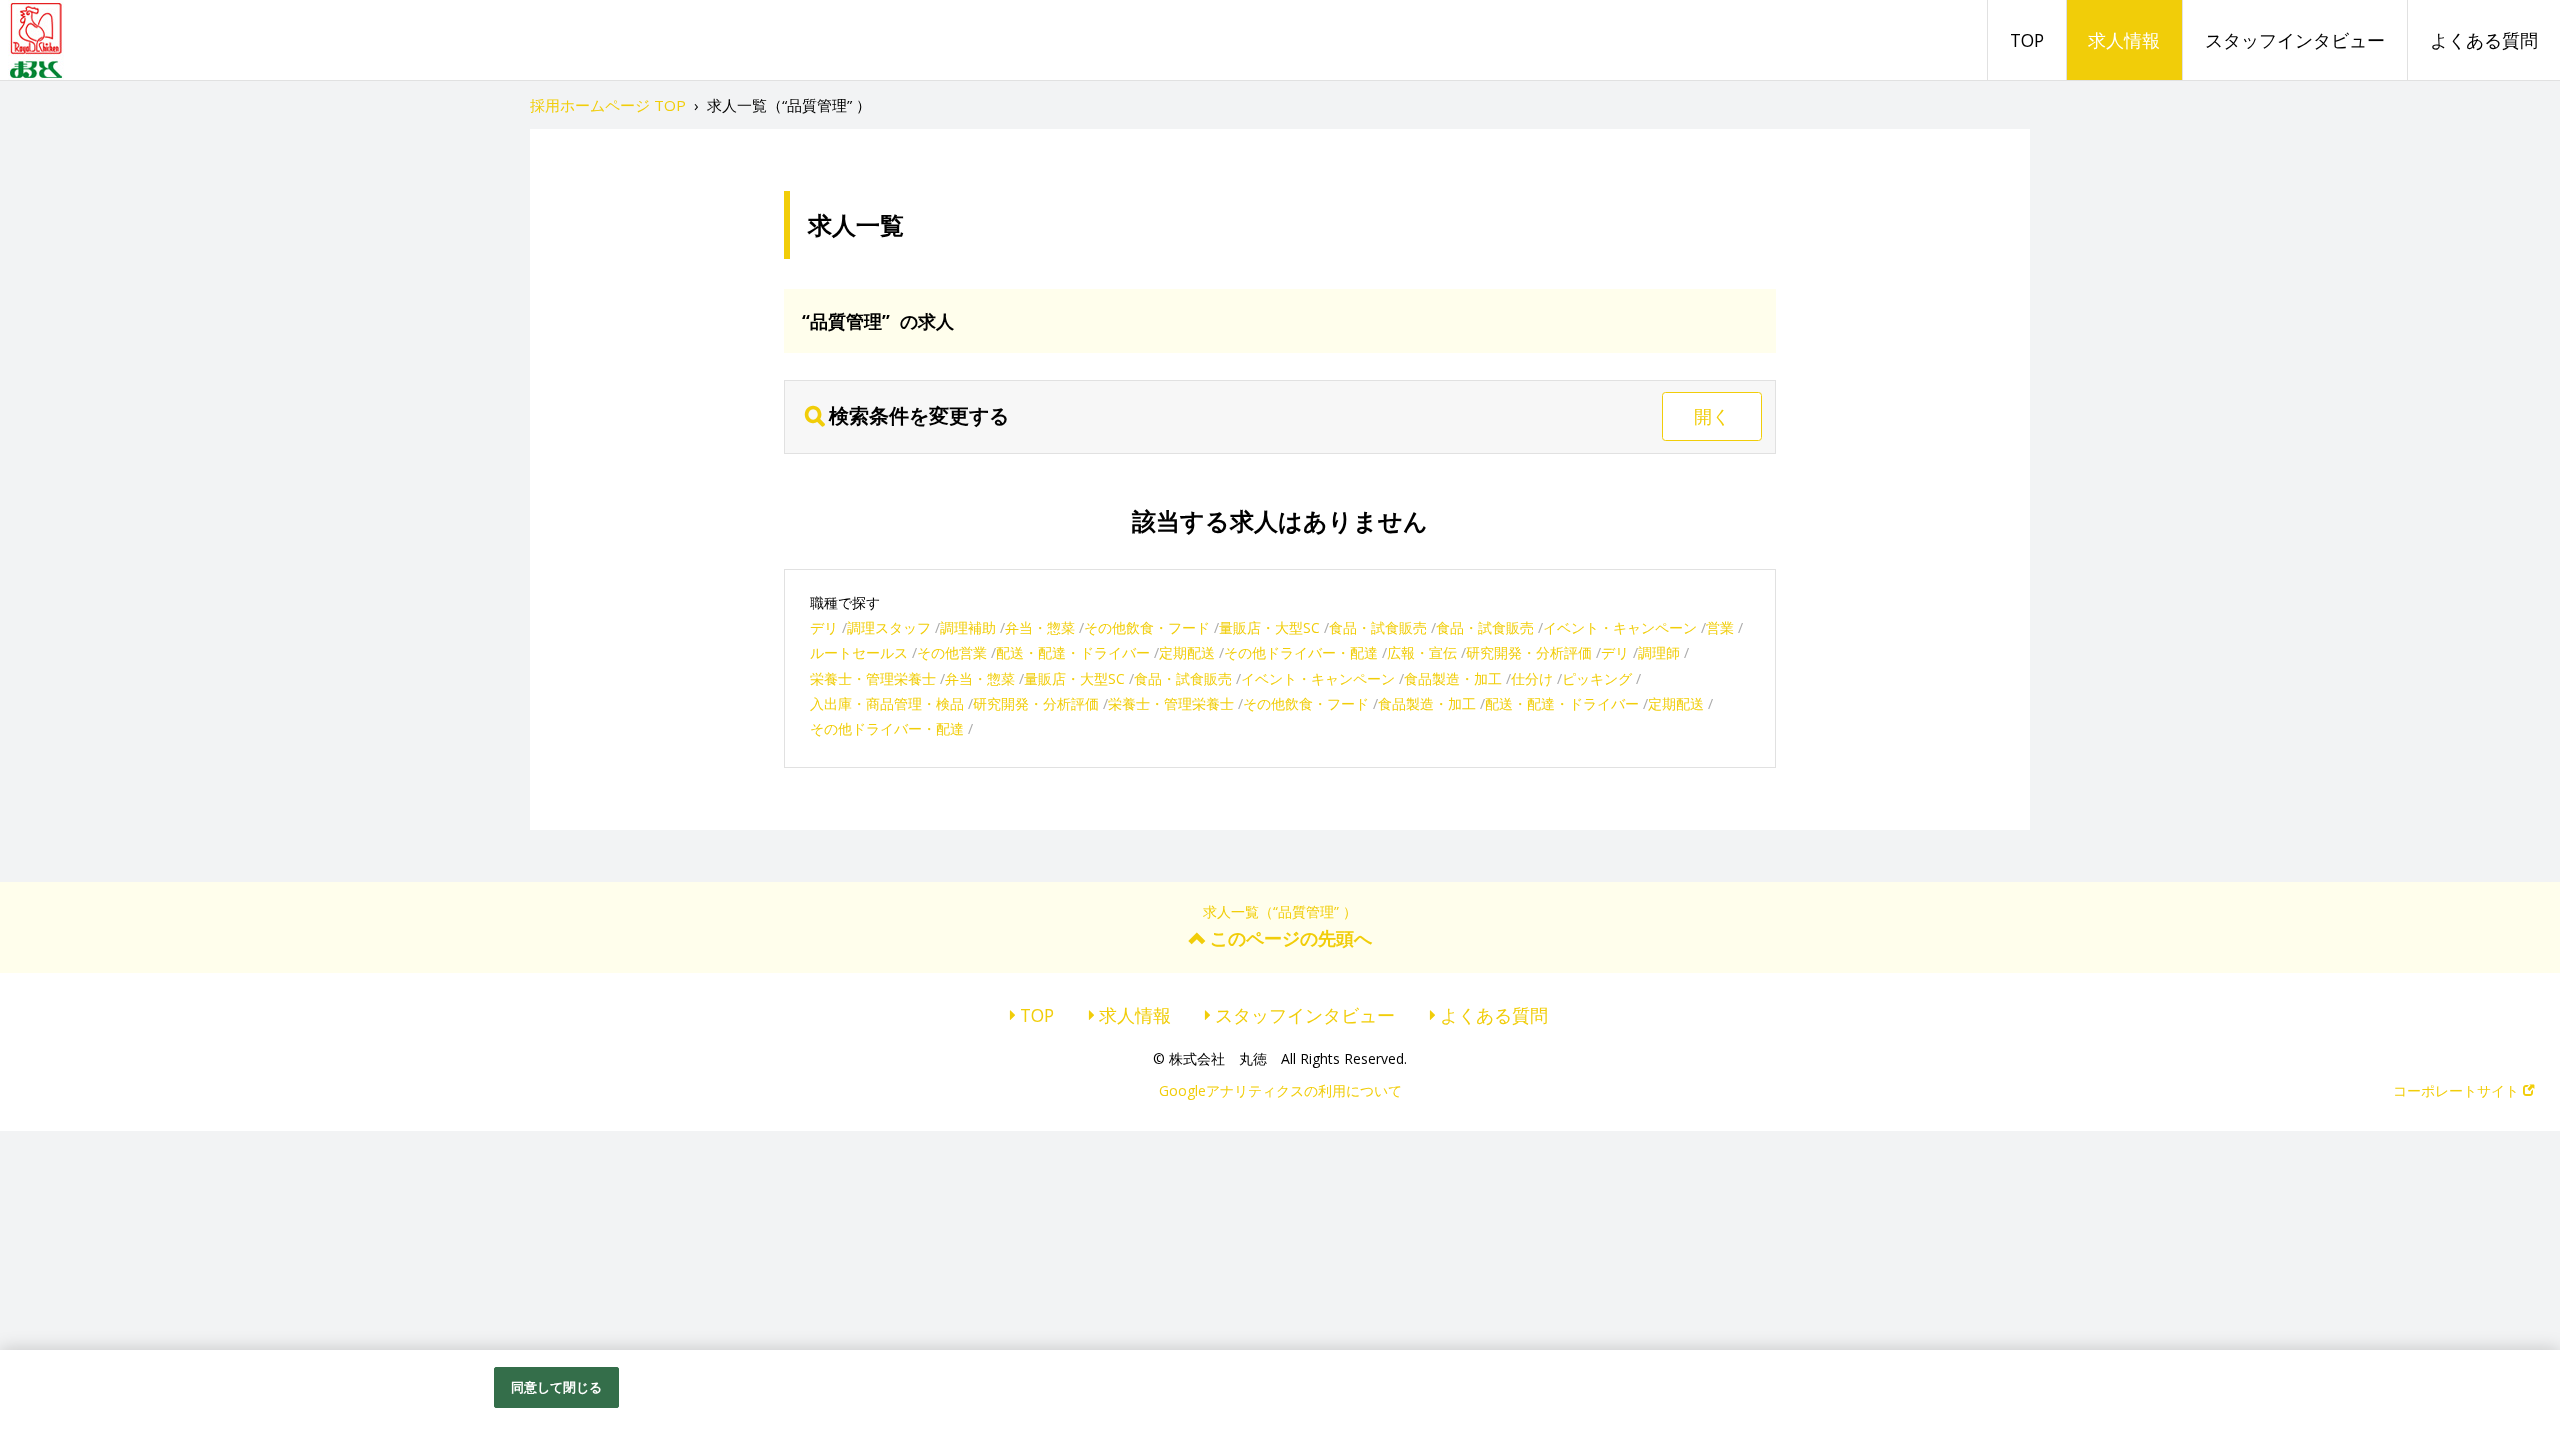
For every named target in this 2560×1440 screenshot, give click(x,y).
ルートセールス (859, 652)
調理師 (1659, 652)
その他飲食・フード (1147, 627)
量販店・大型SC (1269, 627)
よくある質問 (2484, 40)
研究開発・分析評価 (1529, 652)
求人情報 (2124, 40)
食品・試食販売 (1378, 627)
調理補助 (968, 627)
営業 (1720, 627)
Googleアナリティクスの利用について (1280, 1090)
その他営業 (952, 652)
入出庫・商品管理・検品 (887, 703)
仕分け (1532, 678)
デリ (824, 627)
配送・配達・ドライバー (1073, 652)
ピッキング (1597, 678)
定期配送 (1187, 652)
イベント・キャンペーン (1620, 627)
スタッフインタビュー (2295, 40)
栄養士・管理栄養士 (873, 678)
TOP (2027, 40)
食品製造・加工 (1453, 678)
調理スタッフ (889, 627)
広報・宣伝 (1422, 652)
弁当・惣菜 (1040, 627)
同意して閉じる (557, 1387)
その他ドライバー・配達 (1301, 652)
